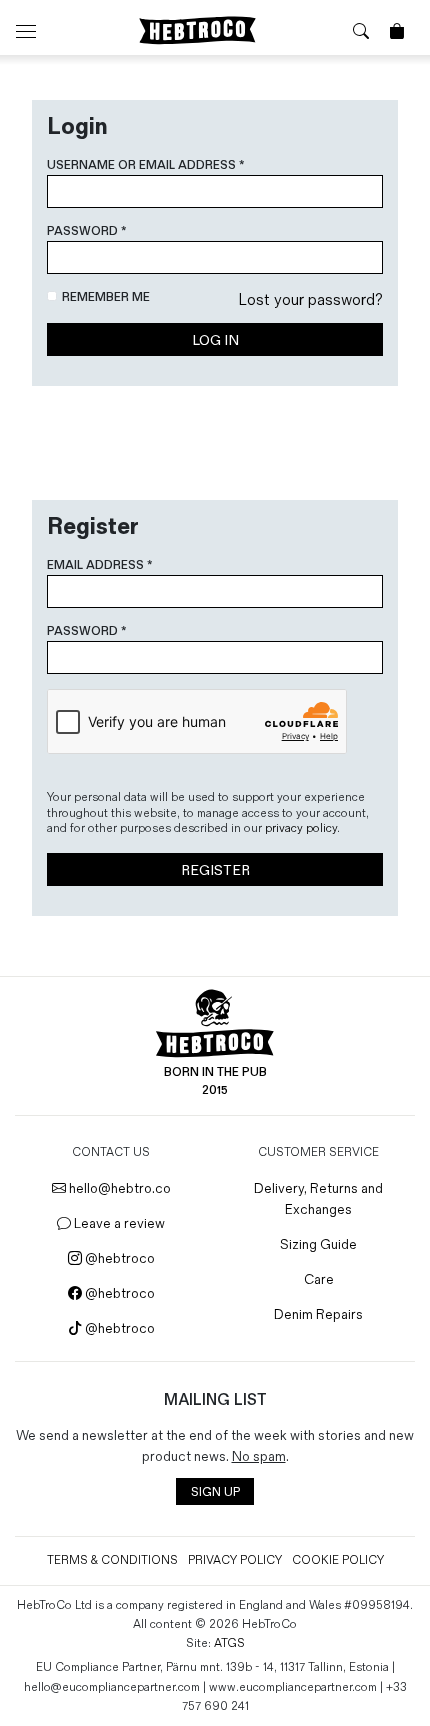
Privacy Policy (235, 1560)
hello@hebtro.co (118, 1188)
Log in (215, 340)
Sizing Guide (318, 1244)
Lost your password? (310, 300)
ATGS (229, 1643)
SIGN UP (215, 1492)
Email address (99, 565)
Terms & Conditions (112, 1560)
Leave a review (118, 1223)
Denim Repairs (318, 1314)
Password (86, 231)
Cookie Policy (338, 1560)
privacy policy (301, 828)
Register (215, 870)
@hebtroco (118, 1258)
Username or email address (145, 165)
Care (319, 1279)
